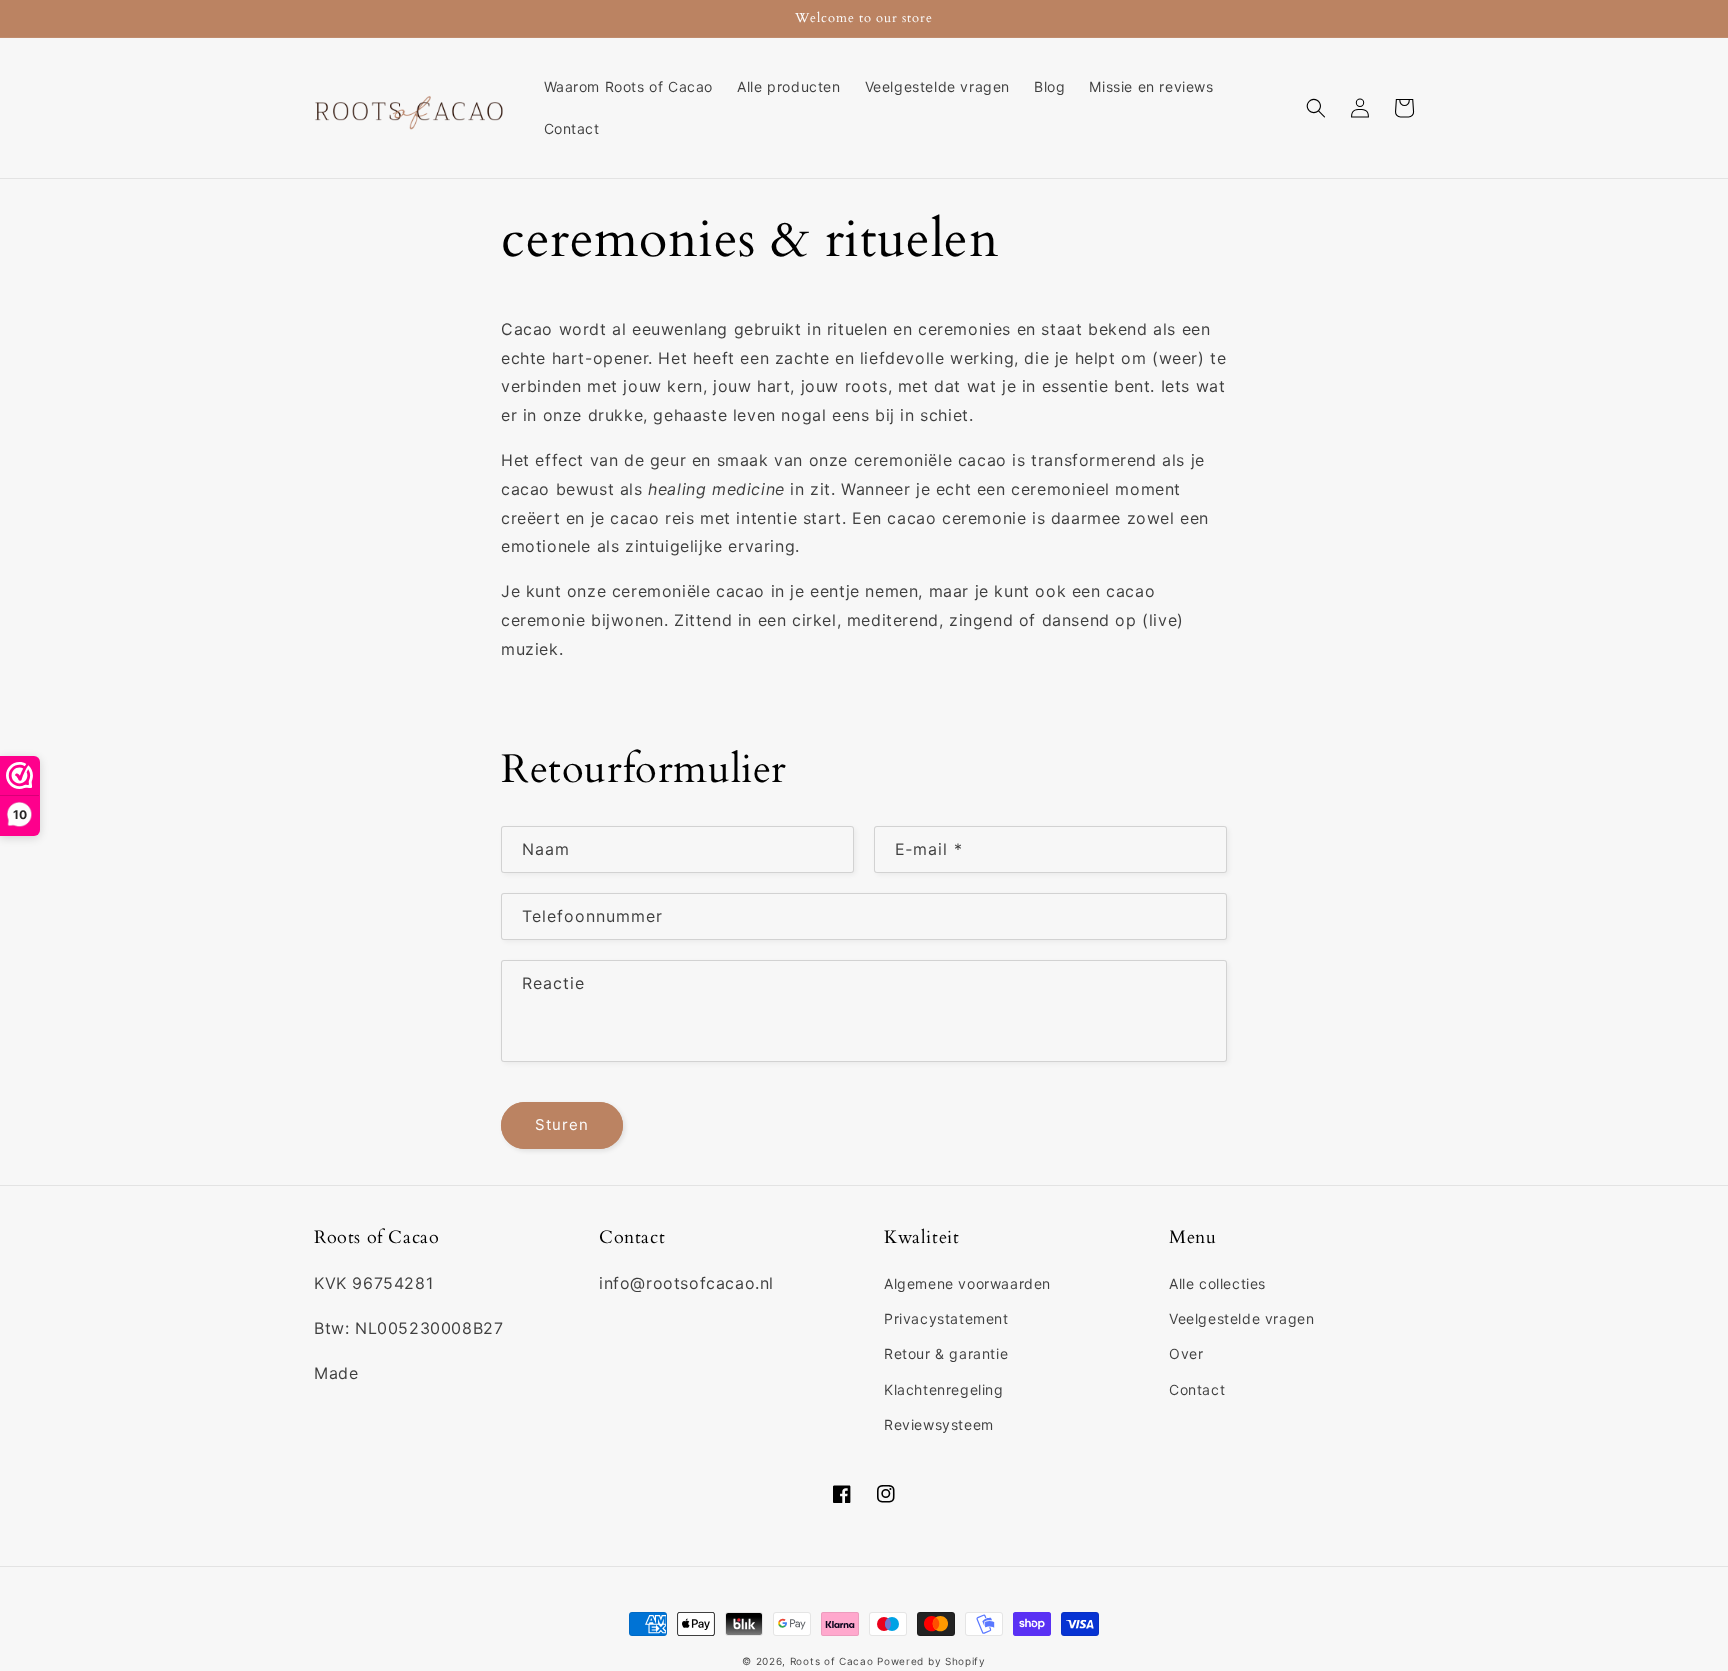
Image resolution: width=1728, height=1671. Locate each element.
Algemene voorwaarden (967, 1283)
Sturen (562, 1124)
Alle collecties (1217, 1283)
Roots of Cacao (832, 1661)
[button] (1316, 108)
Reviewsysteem (939, 1424)
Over (1186, 1353)
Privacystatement (946, 1318)
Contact (1197, 1389)
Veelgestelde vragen (1241, 1318)
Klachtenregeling (944, 1389)
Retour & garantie (946, 1353)
